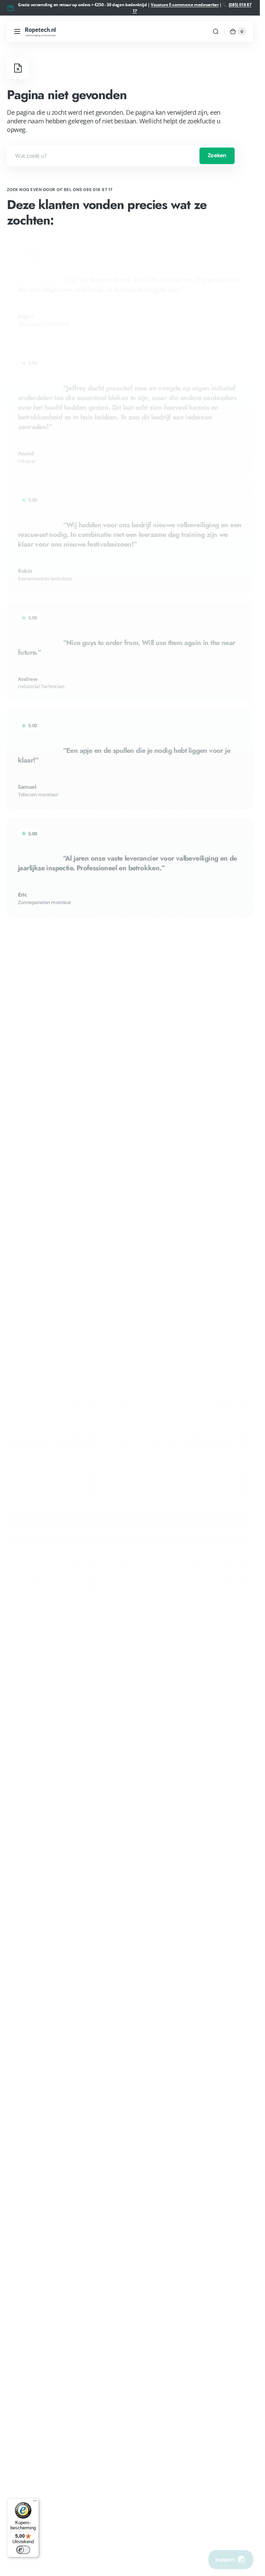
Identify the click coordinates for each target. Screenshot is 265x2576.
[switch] (23, 2550)
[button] (17, 31)
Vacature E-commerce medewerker (185, 5)
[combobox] (122, 156)
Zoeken (217, 155)
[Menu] (35, 2502)
